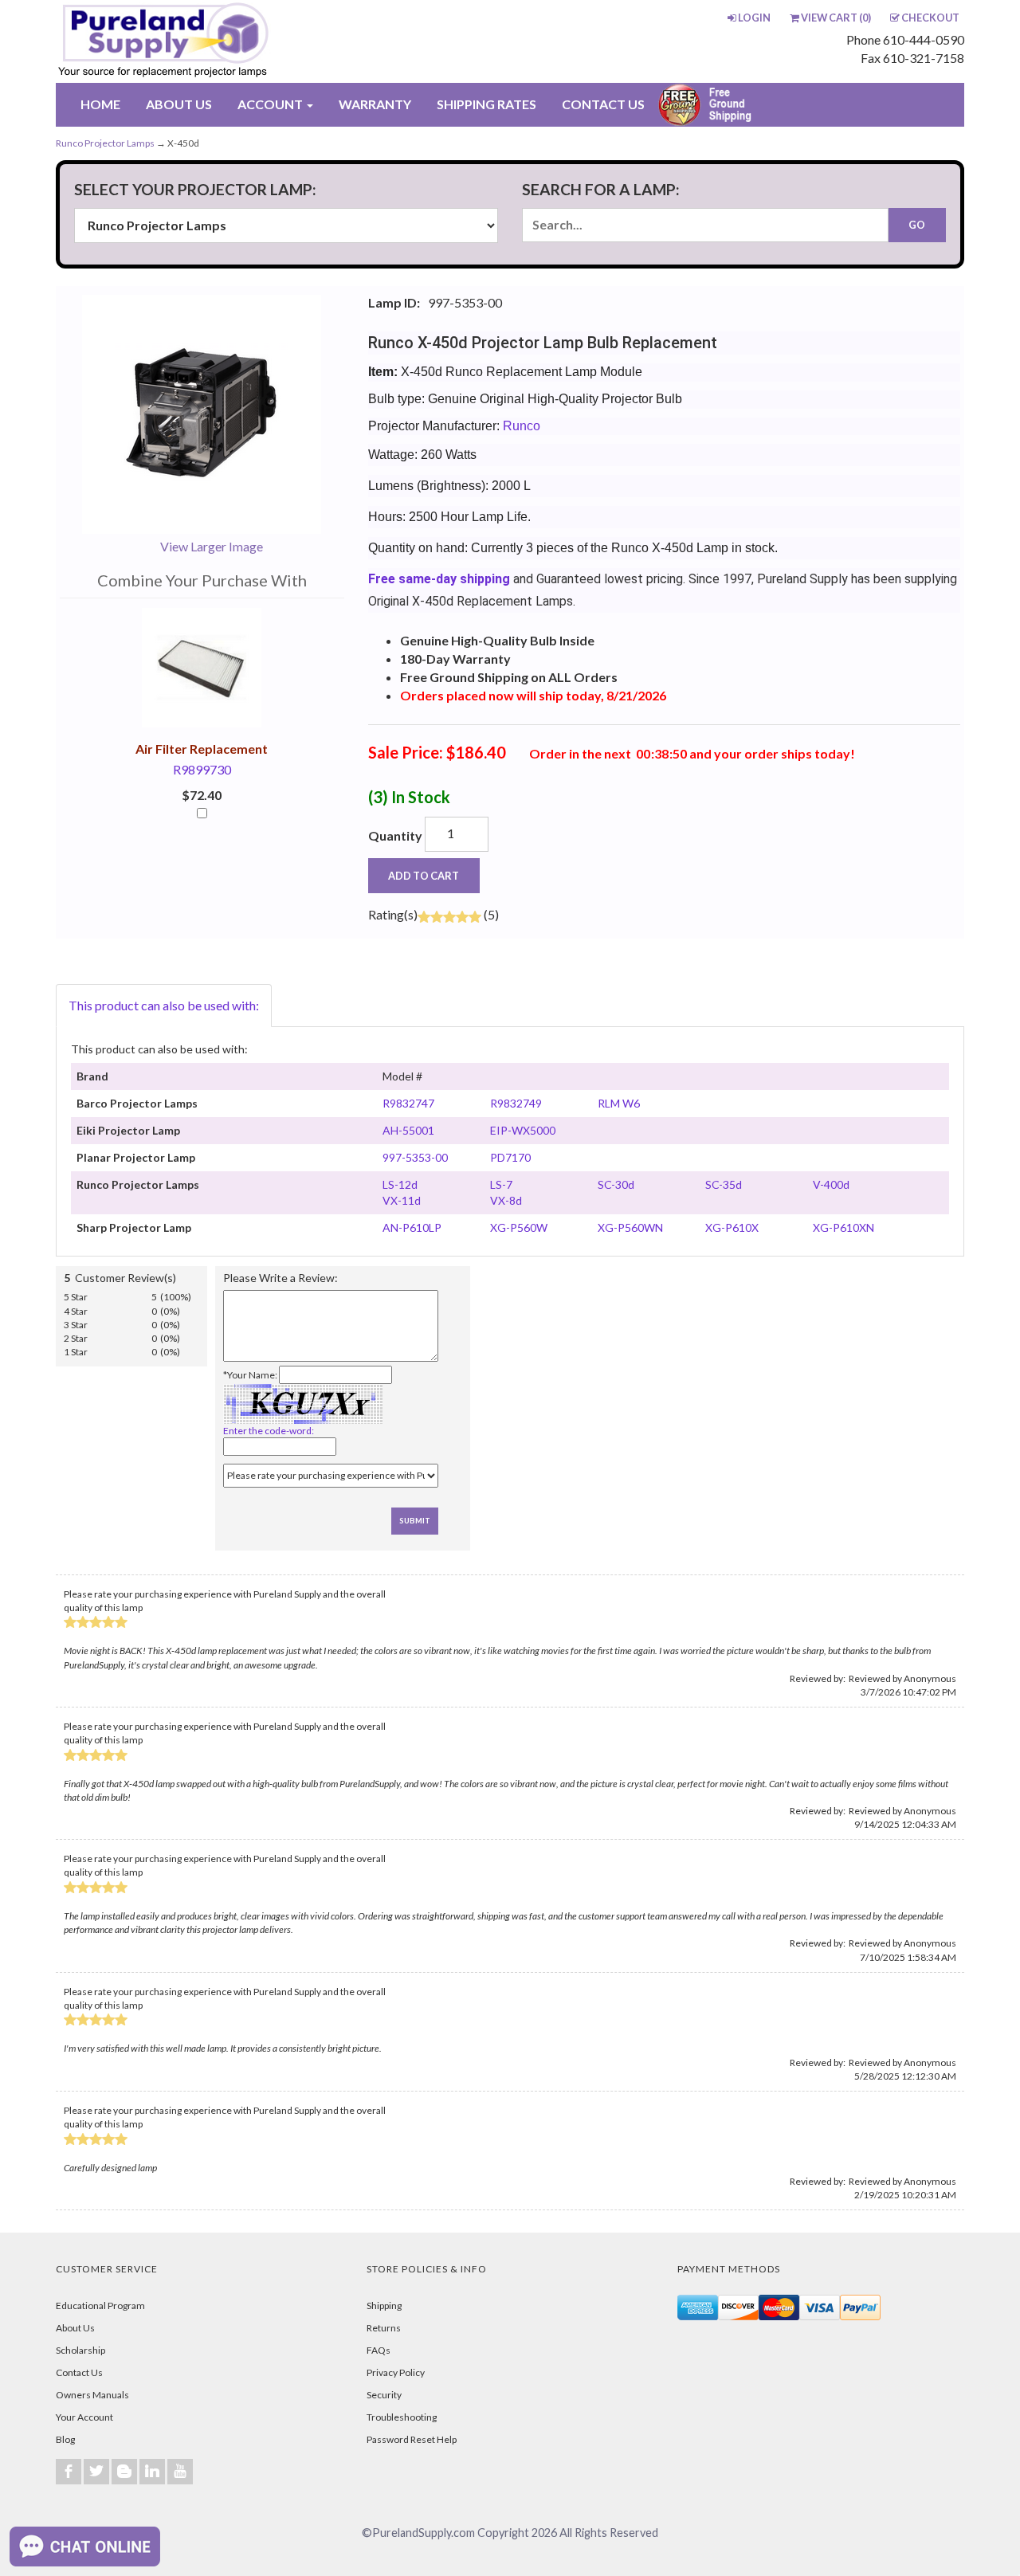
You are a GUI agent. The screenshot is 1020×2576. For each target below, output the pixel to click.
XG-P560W (519, 1227)
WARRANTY (375, 104)
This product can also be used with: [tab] (164, 1005)
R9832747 (408, 1103)
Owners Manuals (92, 2395)
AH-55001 (408, 1130)
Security (384, 2395)
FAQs (379, 2350)
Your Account (84, 2417)
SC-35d (724, 1184)
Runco (522, 426)
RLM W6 (619, 1103)
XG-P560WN (630, 1227)
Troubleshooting (402, 2417)
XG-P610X (732, 1227)
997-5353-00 (415, 1157)
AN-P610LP (412, 1227)
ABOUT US (179, 104)
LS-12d (400, 1184)
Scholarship (80, 2350)
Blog (65, 2439)
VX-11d (402, 1200)
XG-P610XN (843, 1227)
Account (271, 104)
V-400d (831, 1184)
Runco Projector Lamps (105, 143)
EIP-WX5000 (523, 1130)
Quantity (395, 835)
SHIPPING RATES (486, 104)
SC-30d (616, 1184)
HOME (100, 104)
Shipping (384, 2305)
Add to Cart (424, 876)
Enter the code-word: (269, 1431)
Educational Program (100, 2305)
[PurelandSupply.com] (238, 41)
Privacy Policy (396, 2372)
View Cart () (836, 18)
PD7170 (510, 1157)
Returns (384, 2328)
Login (754, 18)
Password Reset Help (412, 2439)
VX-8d (506, 1200)
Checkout (930, 18)
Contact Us (79, 2372)
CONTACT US (603, 104)
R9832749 (516, 1103)
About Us (75, 2328)
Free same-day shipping (439, 579)
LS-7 (501, 1184)
